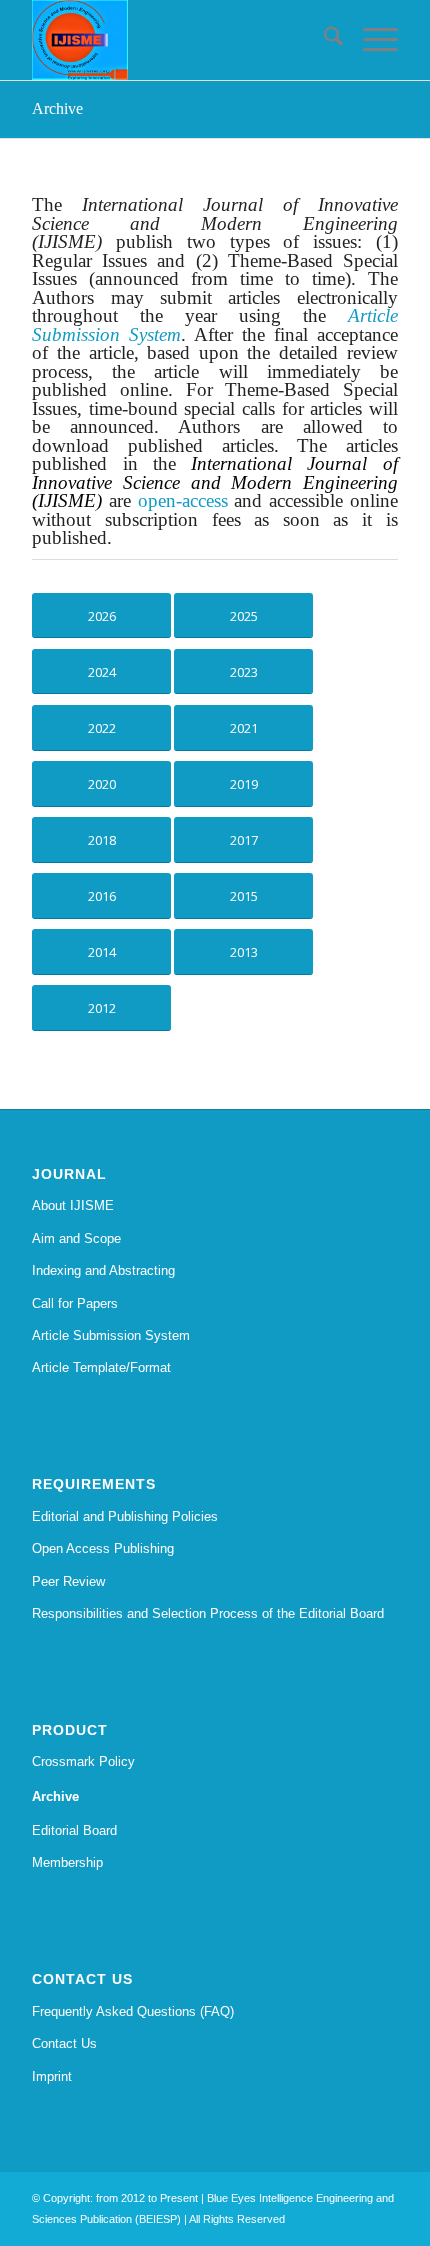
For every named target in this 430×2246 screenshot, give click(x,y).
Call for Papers (75, 1303)
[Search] (323, 40)
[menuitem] (323, 40)
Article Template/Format (101, 1367)
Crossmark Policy (83, 1761)
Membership (67, 1862)
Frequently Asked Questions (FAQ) (133, 2011)
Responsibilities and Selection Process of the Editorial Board (208, 1613)
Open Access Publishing (103, 1548)
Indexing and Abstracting (103, 1270)
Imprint (52, 2076)
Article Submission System (111, 1335)
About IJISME (73, 1205)
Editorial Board (74, 1830)
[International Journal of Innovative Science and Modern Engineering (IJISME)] (178, 40)
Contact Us (64, 2043)
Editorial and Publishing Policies (125, 1516)
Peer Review (68, 1581)
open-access (183, 500)
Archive (57, 108)
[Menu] (370, 40)
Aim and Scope (76, 1238)
